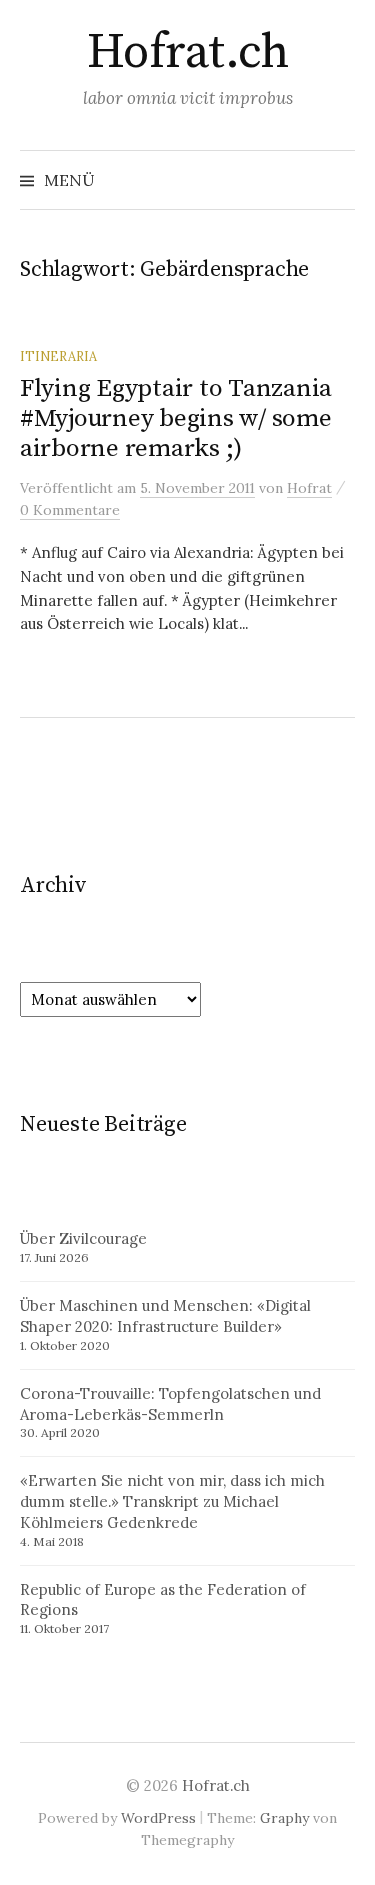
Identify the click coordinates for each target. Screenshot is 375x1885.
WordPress (158, 1818)
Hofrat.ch (188, 53)
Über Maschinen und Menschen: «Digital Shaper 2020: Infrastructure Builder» (165, 1316)
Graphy (284, 1818)
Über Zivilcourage (83, 1238)
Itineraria (58, 356)
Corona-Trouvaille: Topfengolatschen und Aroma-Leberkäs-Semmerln (170, 1404)
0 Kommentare (70, 510)
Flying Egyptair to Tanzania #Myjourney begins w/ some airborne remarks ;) (176, 418)
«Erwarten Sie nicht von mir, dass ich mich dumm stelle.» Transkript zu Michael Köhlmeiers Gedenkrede (172, 1501)
